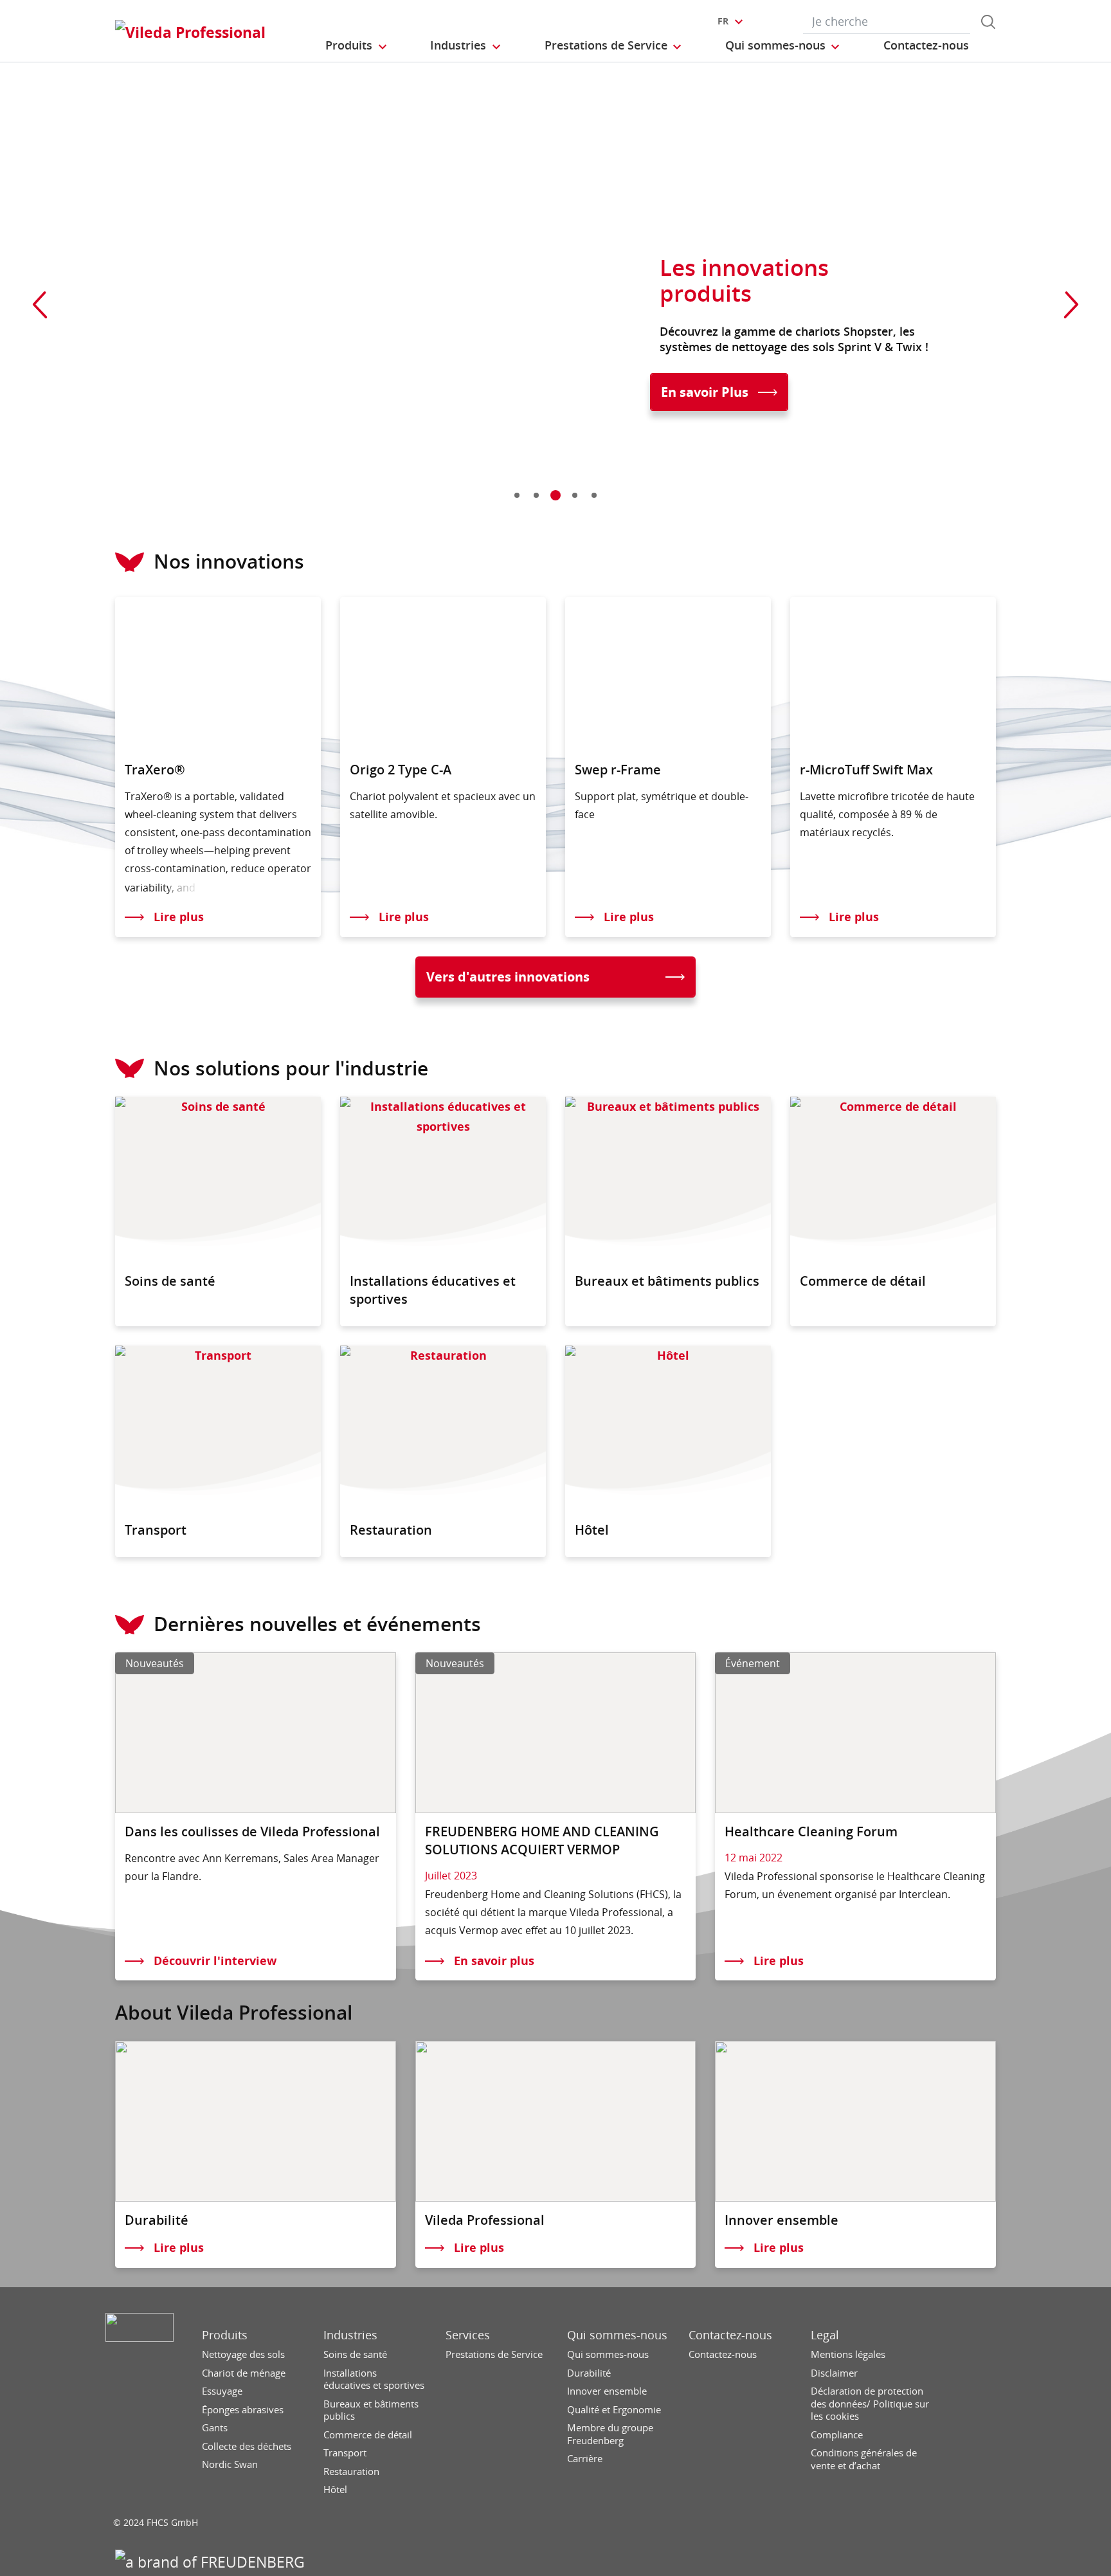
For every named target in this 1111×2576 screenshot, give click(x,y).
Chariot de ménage (244, 2373)
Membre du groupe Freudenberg (610, 2434)
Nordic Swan (230, 2464)
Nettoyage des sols (243, 2354)
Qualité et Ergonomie (614, 2410)
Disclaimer (834, 2373)
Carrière (585, 2459)
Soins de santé (355, 2354)
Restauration (351, 2471)
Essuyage (222, 2391)
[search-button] (988, 22)
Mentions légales (848, 2354)
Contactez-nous (730, 2335)
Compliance (837, 2435)
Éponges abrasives (243, 2410)
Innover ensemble (607, 2391)
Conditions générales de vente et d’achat (864, 2459)
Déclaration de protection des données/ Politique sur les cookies (870, 2404)
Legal (825, 2335)
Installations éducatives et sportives (374, 2380)
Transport (345, 2453)
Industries (350, 2335)
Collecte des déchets (247, 2446)
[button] (357, 46)
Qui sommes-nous (617, 2335)
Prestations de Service (494, 2354)
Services (468, 2335)
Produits (225, 2335)
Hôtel (335, 2489)
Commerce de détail (368, 2435)
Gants (215, 2428)
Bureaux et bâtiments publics (371, 2410)
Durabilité (589, 2373)
